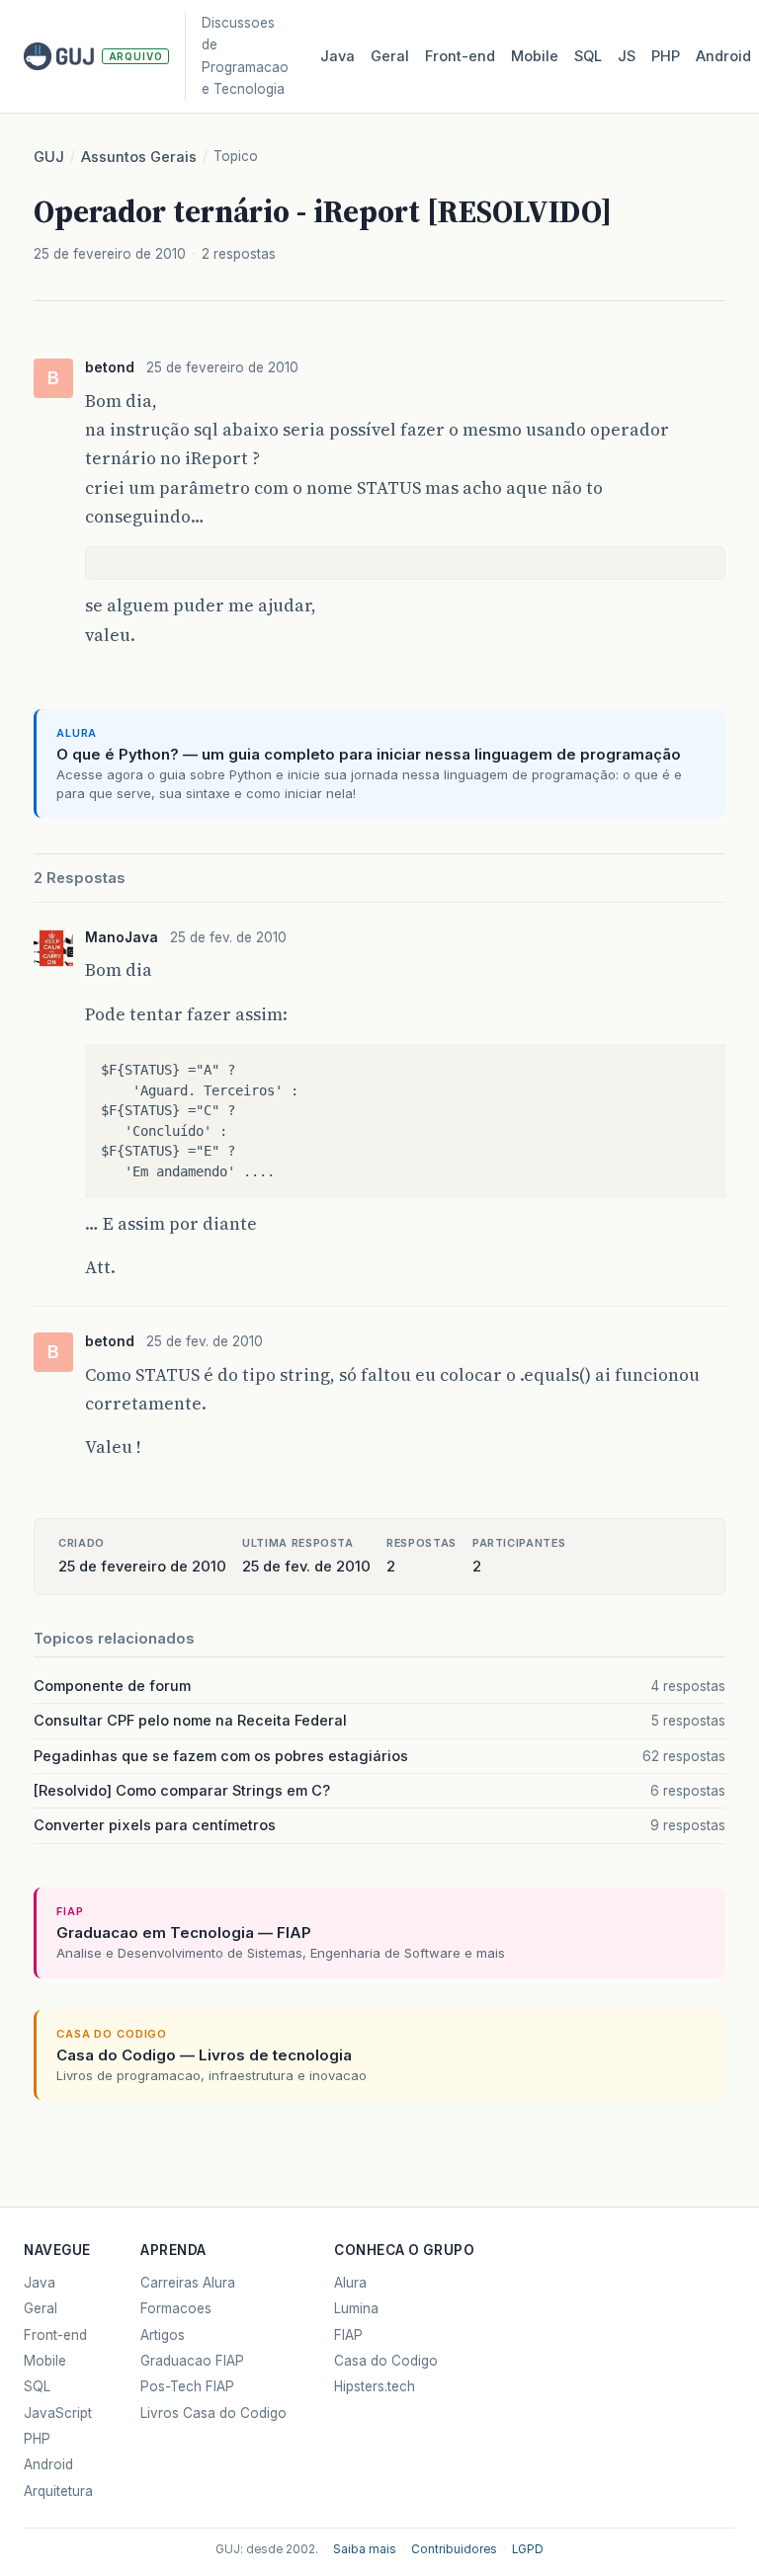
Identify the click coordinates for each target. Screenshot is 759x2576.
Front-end (55, 2335)
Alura (350, 2283)
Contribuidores (454, 2549)
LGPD (528, 2549)
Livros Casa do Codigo (213, 2413)
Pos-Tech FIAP (187, 2386)
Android (723, 56)
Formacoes (176, 2308)
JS (627, 56)
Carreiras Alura (188, 2283)
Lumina (356, 2308)
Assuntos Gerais (139, 157)
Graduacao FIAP (192, 2361)
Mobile (535, 56)
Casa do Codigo (386, 2361)
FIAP (348, 2335)
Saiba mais (365, 2549)
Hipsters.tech (375, 2386)
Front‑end (460, 56)
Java (337, 56)
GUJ (49, 157)
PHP (666, 56)
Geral (390, 56)
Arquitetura (58, 2491)
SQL (588, 56)
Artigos (163, 2335)
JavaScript (58, 2413)
